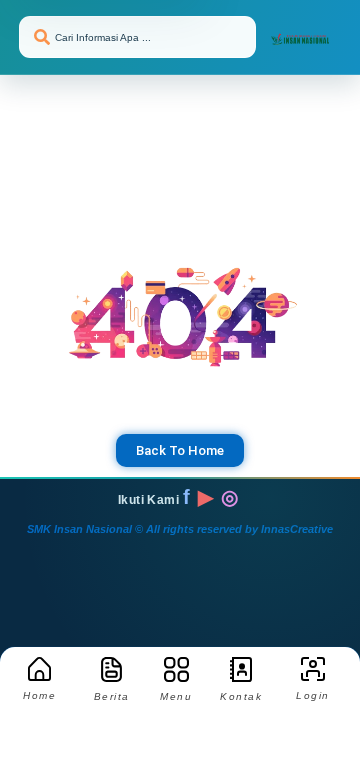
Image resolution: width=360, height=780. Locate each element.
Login (313, 695)
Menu (176, 696)
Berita (112, 696)
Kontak (241, 696)
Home (39, 695)
